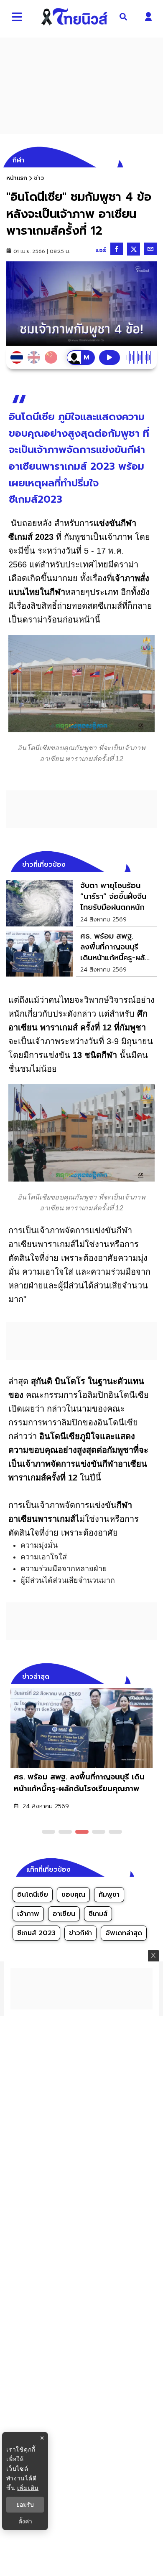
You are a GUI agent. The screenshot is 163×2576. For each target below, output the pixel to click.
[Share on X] (134, 249)
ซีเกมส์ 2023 (36, 1933)
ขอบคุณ (73, 1895)
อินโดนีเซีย (33, 1895)
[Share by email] (150, 249)
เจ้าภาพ (28, 1914)
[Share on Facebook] (117, 249)
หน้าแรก (17, 178)
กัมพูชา (109, 1895)
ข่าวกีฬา (80, 1933)
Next (153, 1675)
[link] (81, 903)
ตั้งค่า (25, 2521)
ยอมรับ (25, 2505)
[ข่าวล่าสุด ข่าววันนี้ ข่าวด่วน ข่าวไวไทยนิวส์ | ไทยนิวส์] (74, 17)
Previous (138, 1675)
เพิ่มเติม (28, 2488)
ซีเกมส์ (98, 1914)
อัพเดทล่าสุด (124, 1933)
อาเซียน (64, 1914)
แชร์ (101, 250)
